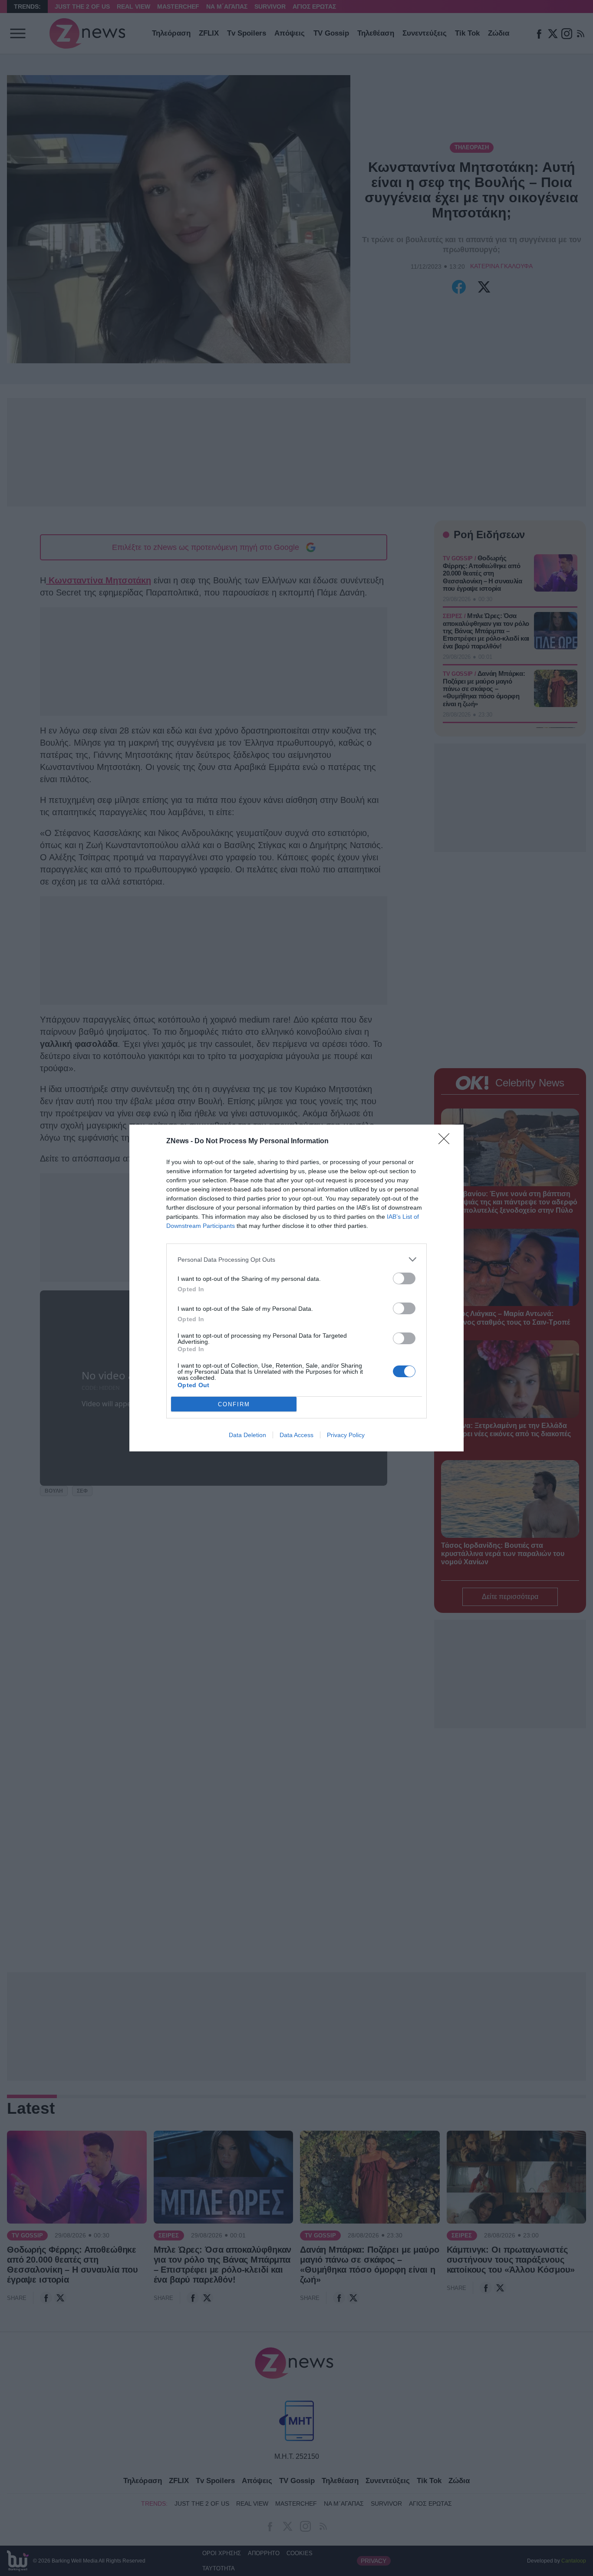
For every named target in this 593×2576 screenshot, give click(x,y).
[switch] (404, 1278)
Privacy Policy (346, 1435)
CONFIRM (234, 1404)
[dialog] (296, 1288)
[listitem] (296, 1259)
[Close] (447, 1142)
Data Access (296, 1435)
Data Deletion (247, 1435)
